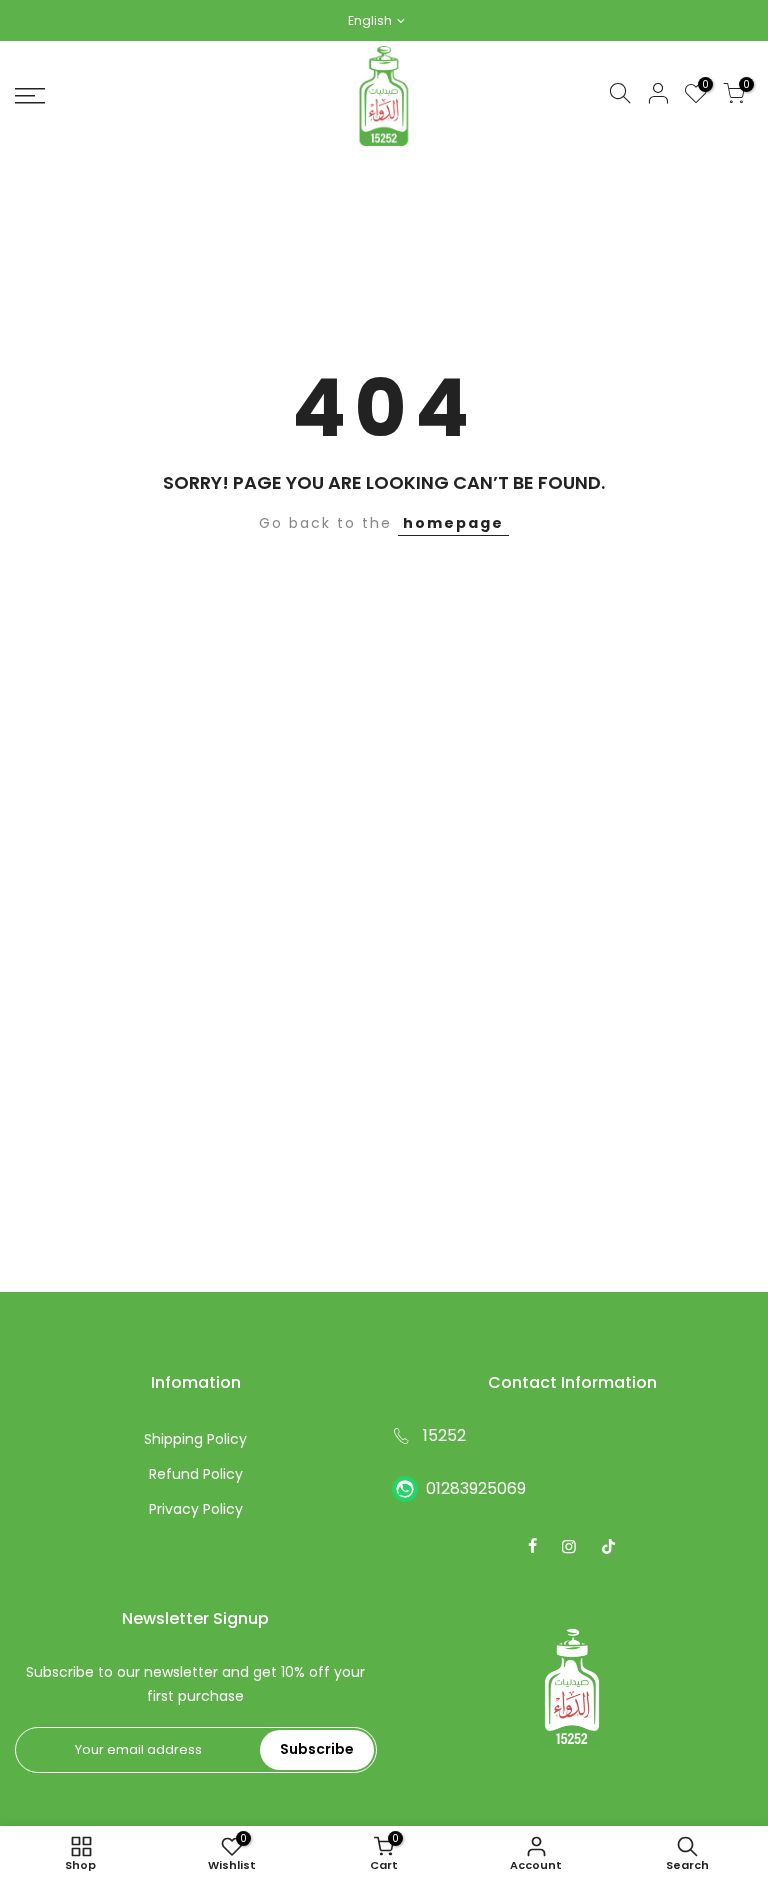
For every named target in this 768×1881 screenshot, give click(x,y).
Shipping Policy (195, 1439)
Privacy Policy (196, 1509)
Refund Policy (196, 1474)
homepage (453, 523)
